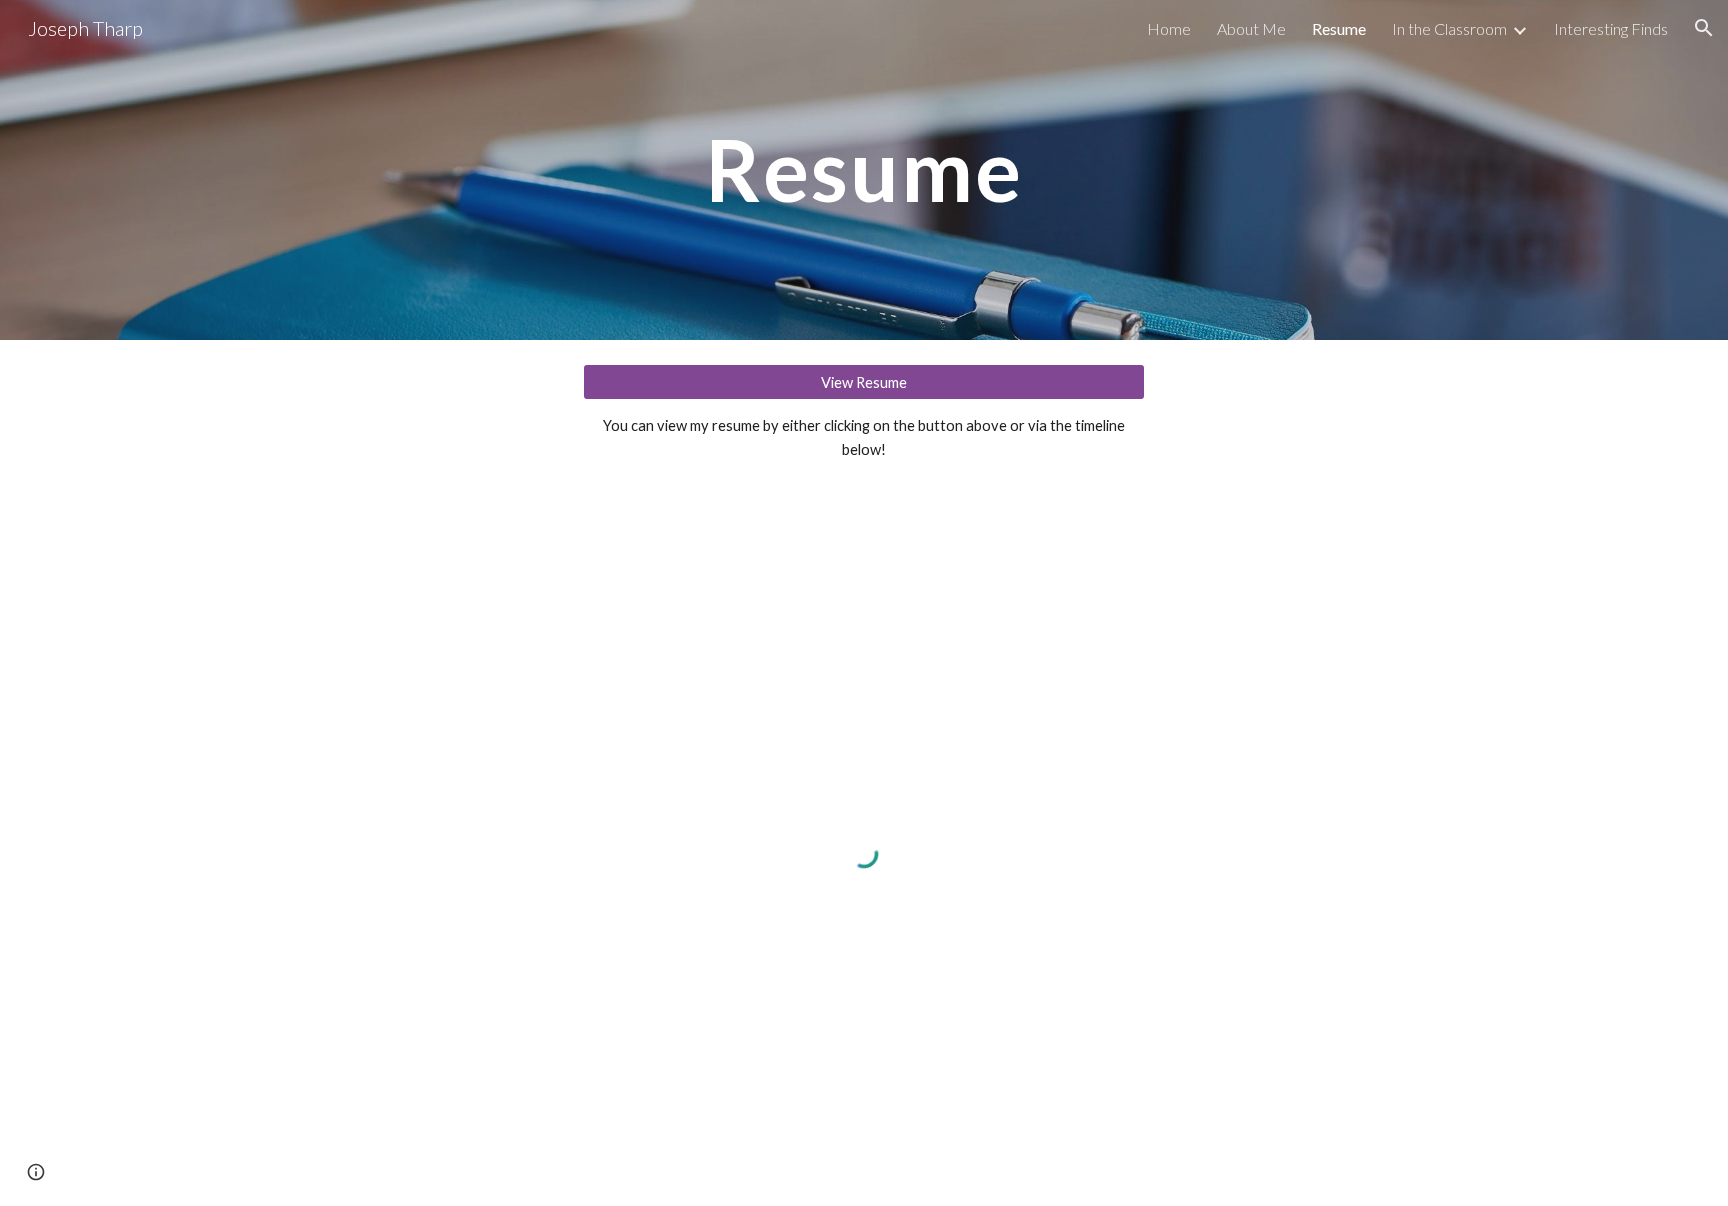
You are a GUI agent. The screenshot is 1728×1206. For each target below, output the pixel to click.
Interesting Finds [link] (1611, 28)
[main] (864, 169)
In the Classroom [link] (1449, 28)
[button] (1704, 28)
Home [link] (1169, 28)
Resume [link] (1339, 28)
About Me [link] (1251, 28)
